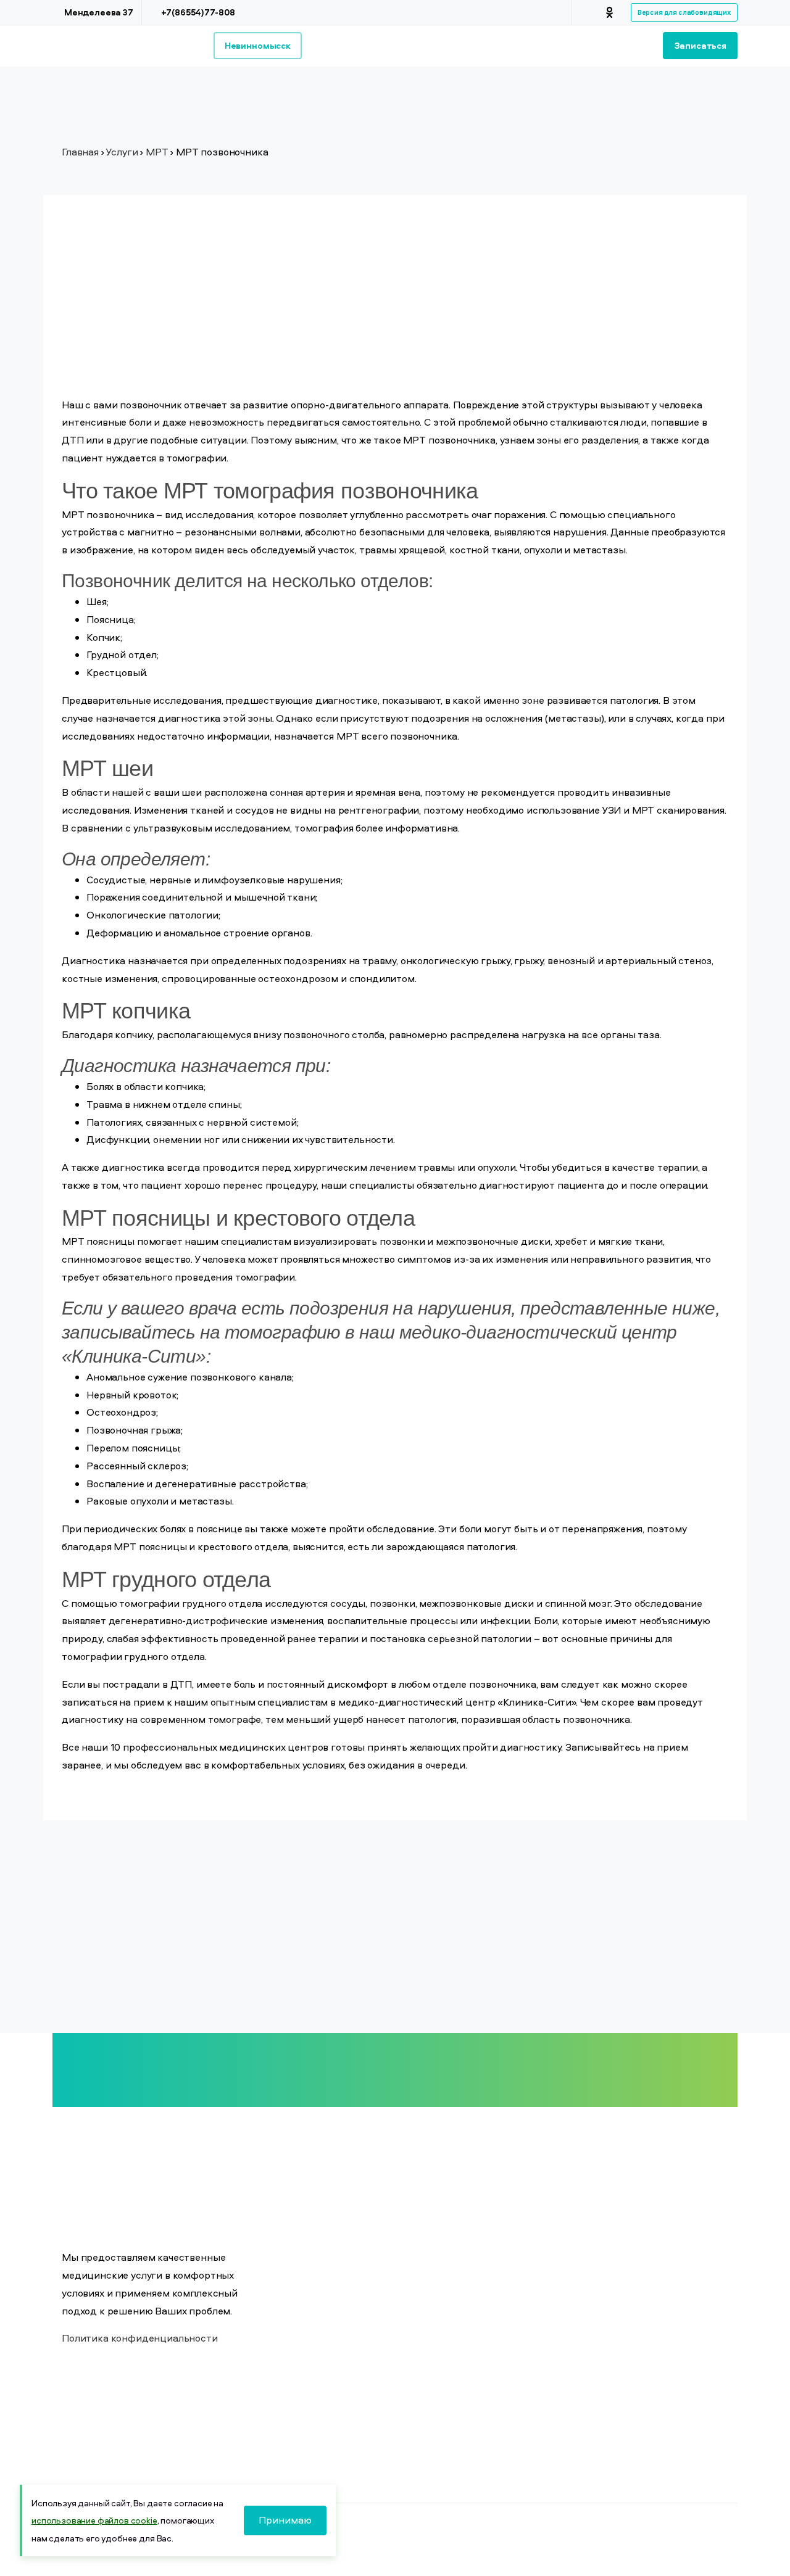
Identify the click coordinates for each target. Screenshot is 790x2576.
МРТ (157, 152)
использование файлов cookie (94, 2520)
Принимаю (285, 2520)
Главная (80, 152)
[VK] (592, 12)
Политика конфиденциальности (140, 2338)
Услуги (122, 152)
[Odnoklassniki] (609, 12)
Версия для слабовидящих (684, 12)
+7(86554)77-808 (198, 12)
